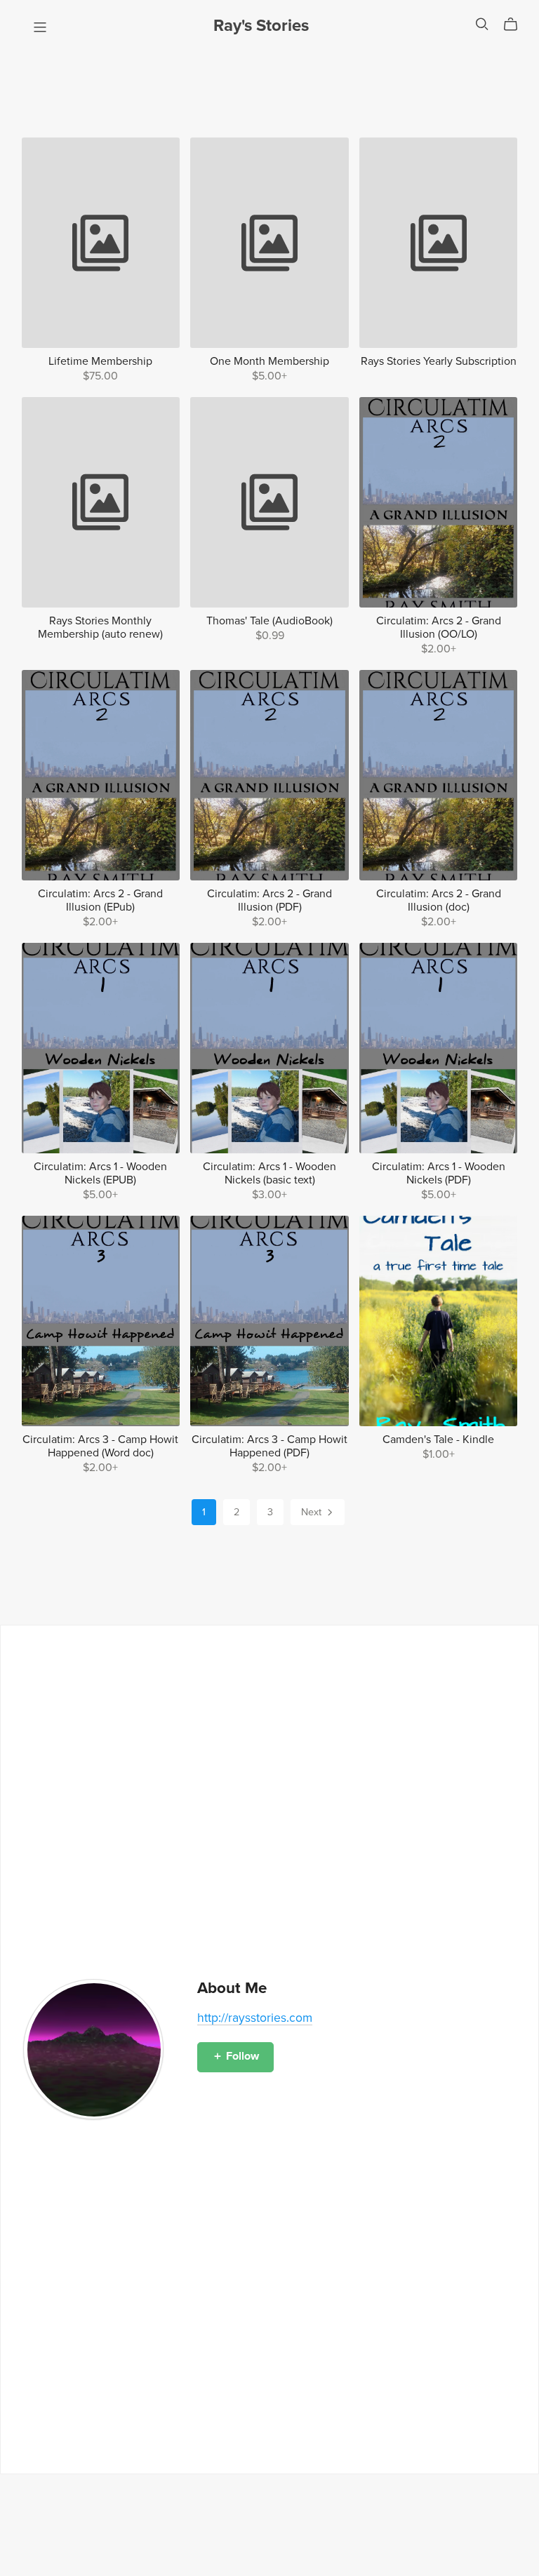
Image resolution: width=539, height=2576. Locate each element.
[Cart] (516, 25)
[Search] (482, 24)
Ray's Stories (261, 26)
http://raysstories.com (255, 2018)
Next (313, 1512)
